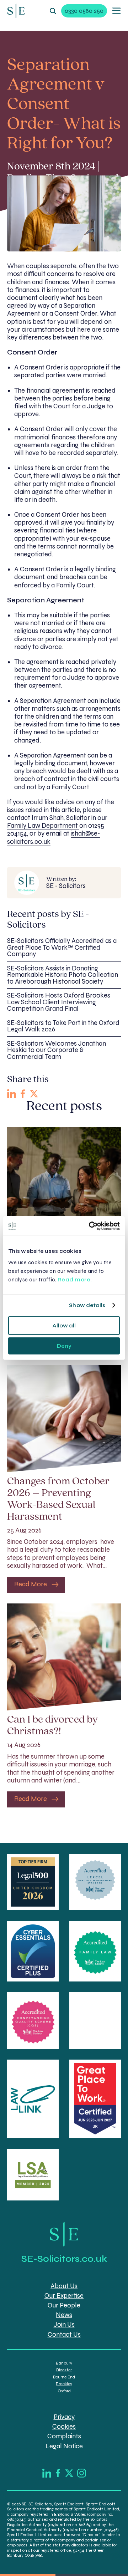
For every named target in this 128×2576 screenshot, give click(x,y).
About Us (64, 2286)
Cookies (64, 2427)
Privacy (64, 2417)
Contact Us (64, 2335)
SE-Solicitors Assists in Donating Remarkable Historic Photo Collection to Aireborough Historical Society (63, 975)
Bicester (64, 2370)
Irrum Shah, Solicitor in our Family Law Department (57, 822)
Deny (64, 1346)
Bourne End (64, 2377)
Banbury (64, 2363)
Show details (87, 1305)
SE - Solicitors (66, 883)
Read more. (76, 1279)
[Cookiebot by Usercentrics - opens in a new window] (90, 1226)
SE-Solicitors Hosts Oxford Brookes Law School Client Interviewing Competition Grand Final (59, 1002)
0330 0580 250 (84, 11)
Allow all (64, 1325)
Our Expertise (64, 2296)
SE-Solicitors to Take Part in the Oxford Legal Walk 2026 (63, 1026)
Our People (64, 2305)
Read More (31, 1584)
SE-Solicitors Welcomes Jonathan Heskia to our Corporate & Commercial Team (57, 1050)
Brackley (64, 2384)
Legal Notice (64, 2446)
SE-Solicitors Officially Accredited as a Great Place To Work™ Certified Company (62, 947)
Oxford (64, 2391)
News (64, 2315)
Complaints (64, 2436)
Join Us (64, 2325)
